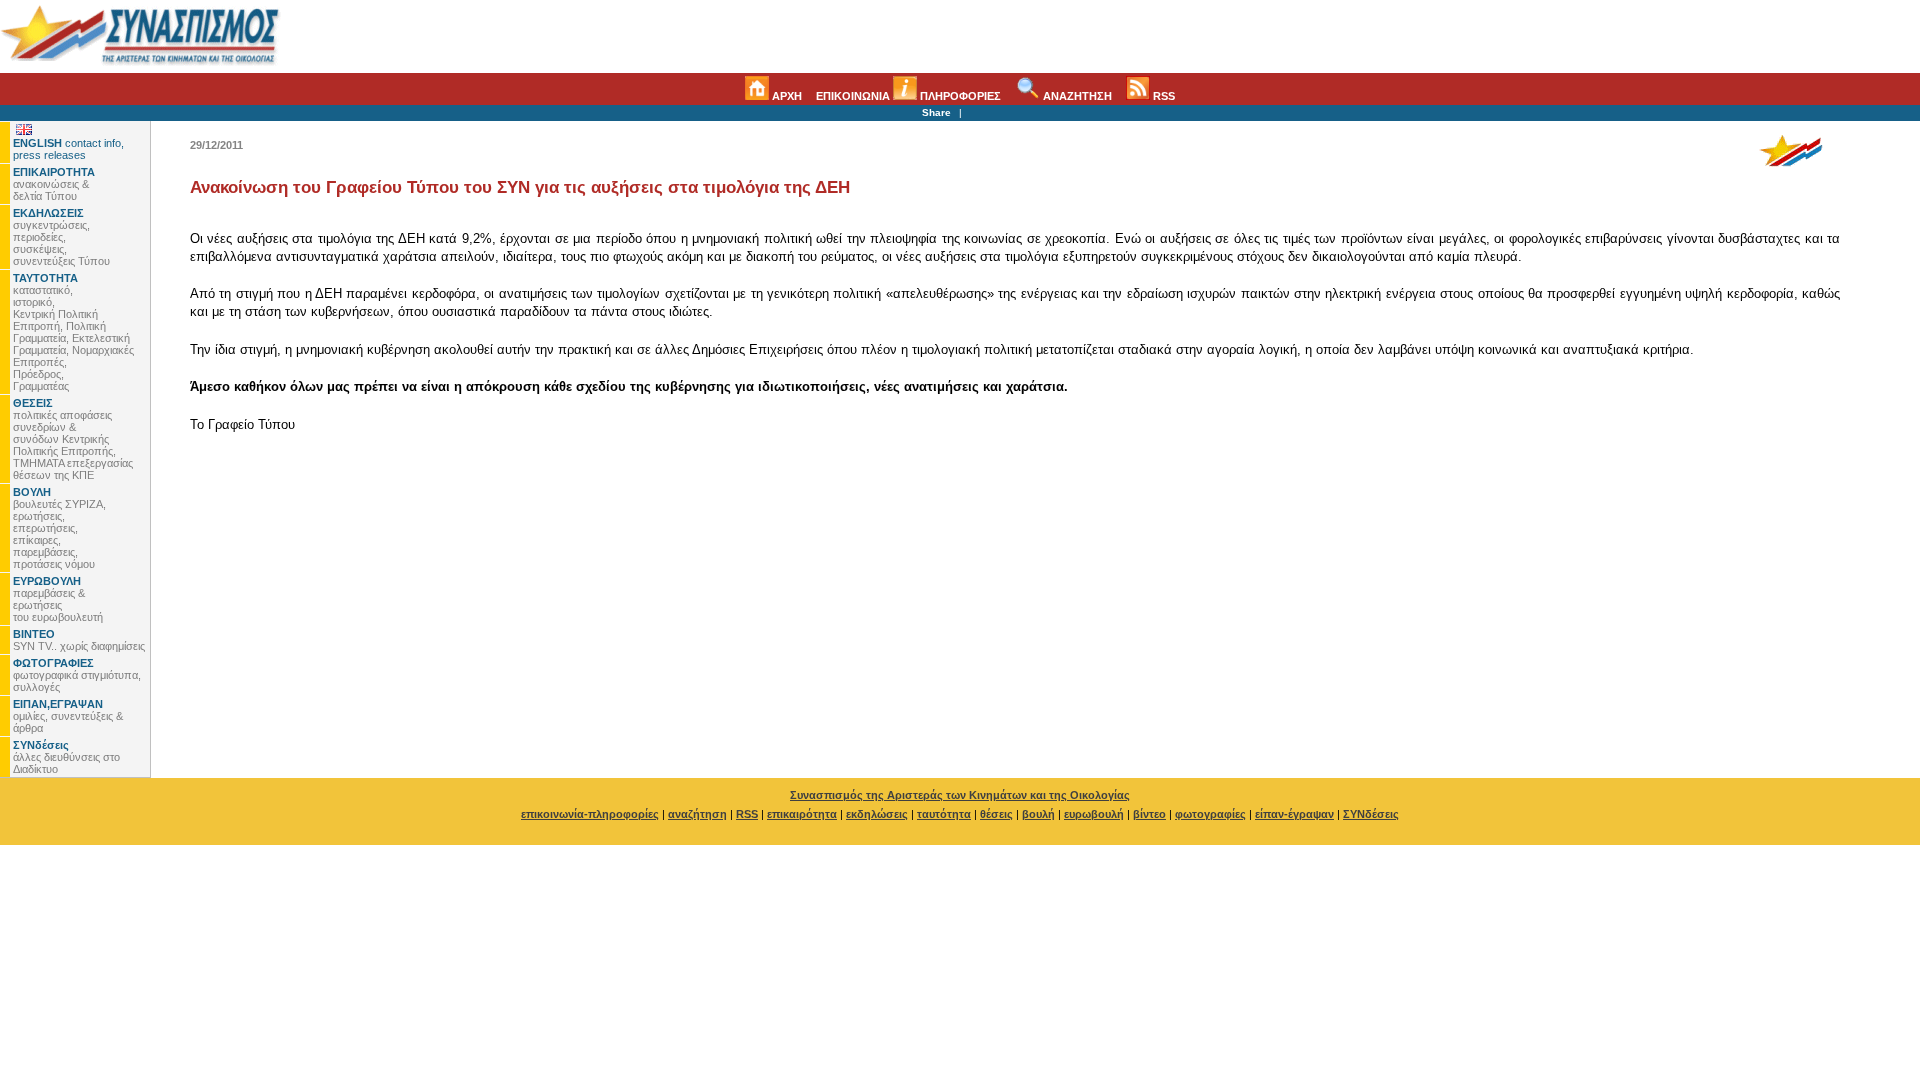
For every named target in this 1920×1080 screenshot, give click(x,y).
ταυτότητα (944, 814)
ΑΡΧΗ (785, 96)
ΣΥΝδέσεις (1371, 814)
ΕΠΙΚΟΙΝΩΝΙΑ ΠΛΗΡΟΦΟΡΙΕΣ (908, 96)
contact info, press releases (68, 149)
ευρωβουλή (1094, 814)
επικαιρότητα (802, 814)
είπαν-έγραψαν (1294, 814)
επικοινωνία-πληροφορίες (590, 814)
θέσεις (996, 814)
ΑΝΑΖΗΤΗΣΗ (1076, 96)
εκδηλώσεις (877, 814)
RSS (1162, 96)
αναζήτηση (697, 814)
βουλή (1038, 814)
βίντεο (1149, 814)
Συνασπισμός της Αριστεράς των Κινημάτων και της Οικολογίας (960, 795)
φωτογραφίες (1210, 814)
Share (936, 112)
